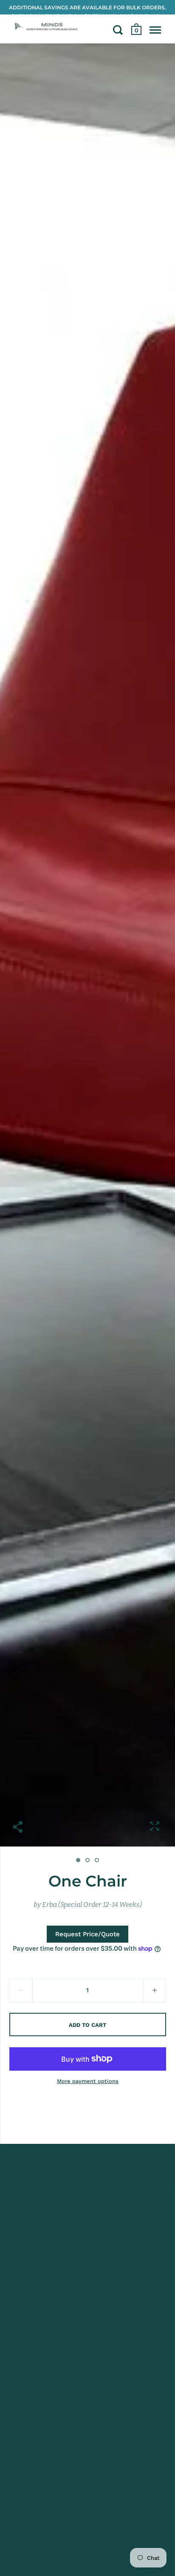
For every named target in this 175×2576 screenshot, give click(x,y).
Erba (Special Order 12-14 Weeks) (92, 1905)
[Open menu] (155, 30)
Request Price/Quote (87, 1934)
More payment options (88, 2081)
